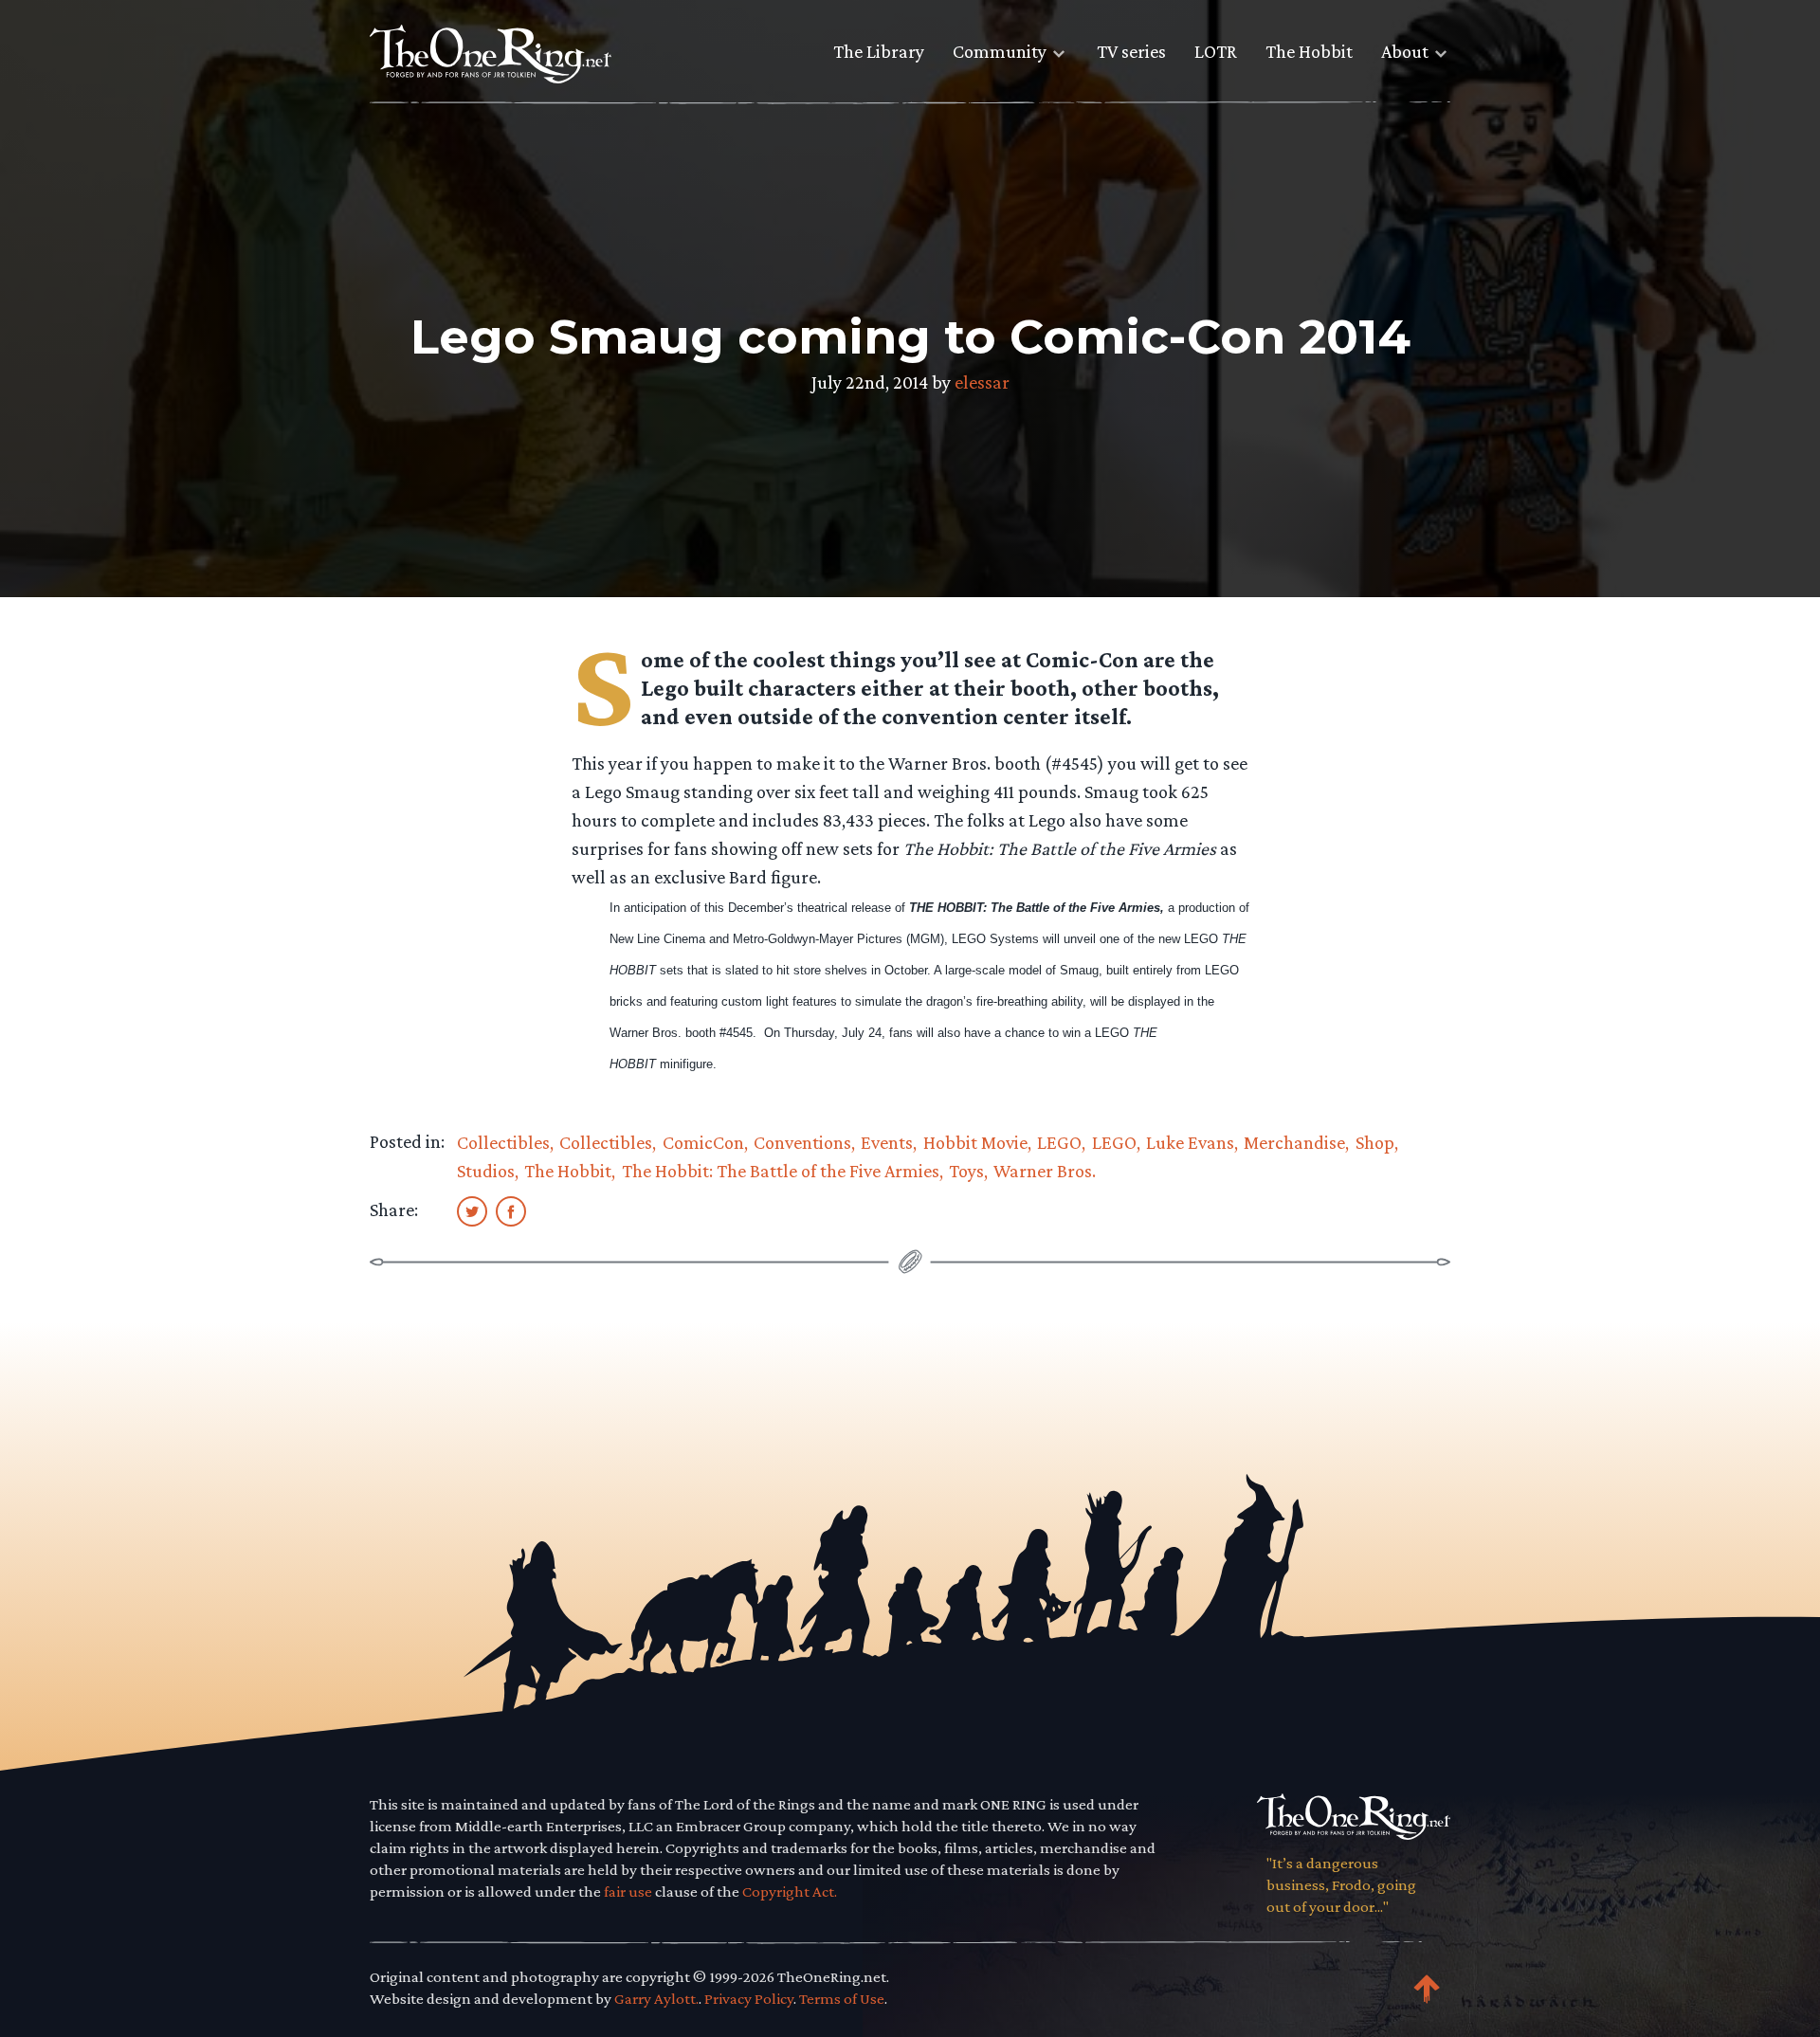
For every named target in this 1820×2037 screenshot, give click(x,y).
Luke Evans (1190, 1142)
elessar (982, 382)
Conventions (802, 1142)
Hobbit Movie (975, 1142)
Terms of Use (842, 1999)
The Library (879, 51)
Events (887, 1142)
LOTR (1216, 51)
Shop (1375, 1142)
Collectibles (503, 1142)
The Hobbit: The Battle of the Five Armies (781, 1171)
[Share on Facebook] (511, 1210)
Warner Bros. (1045, 1171)
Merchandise (1294, 1142)
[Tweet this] (472, 1210)
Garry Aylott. (656, 1999)
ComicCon (703, 1142)
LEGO (1059, 1142)
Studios (486, 1171)
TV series (1131, 51)
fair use (628, 1891)
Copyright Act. (790, 1891)
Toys (966, 1171)
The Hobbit (1309, 51)
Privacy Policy (749, 1999)
